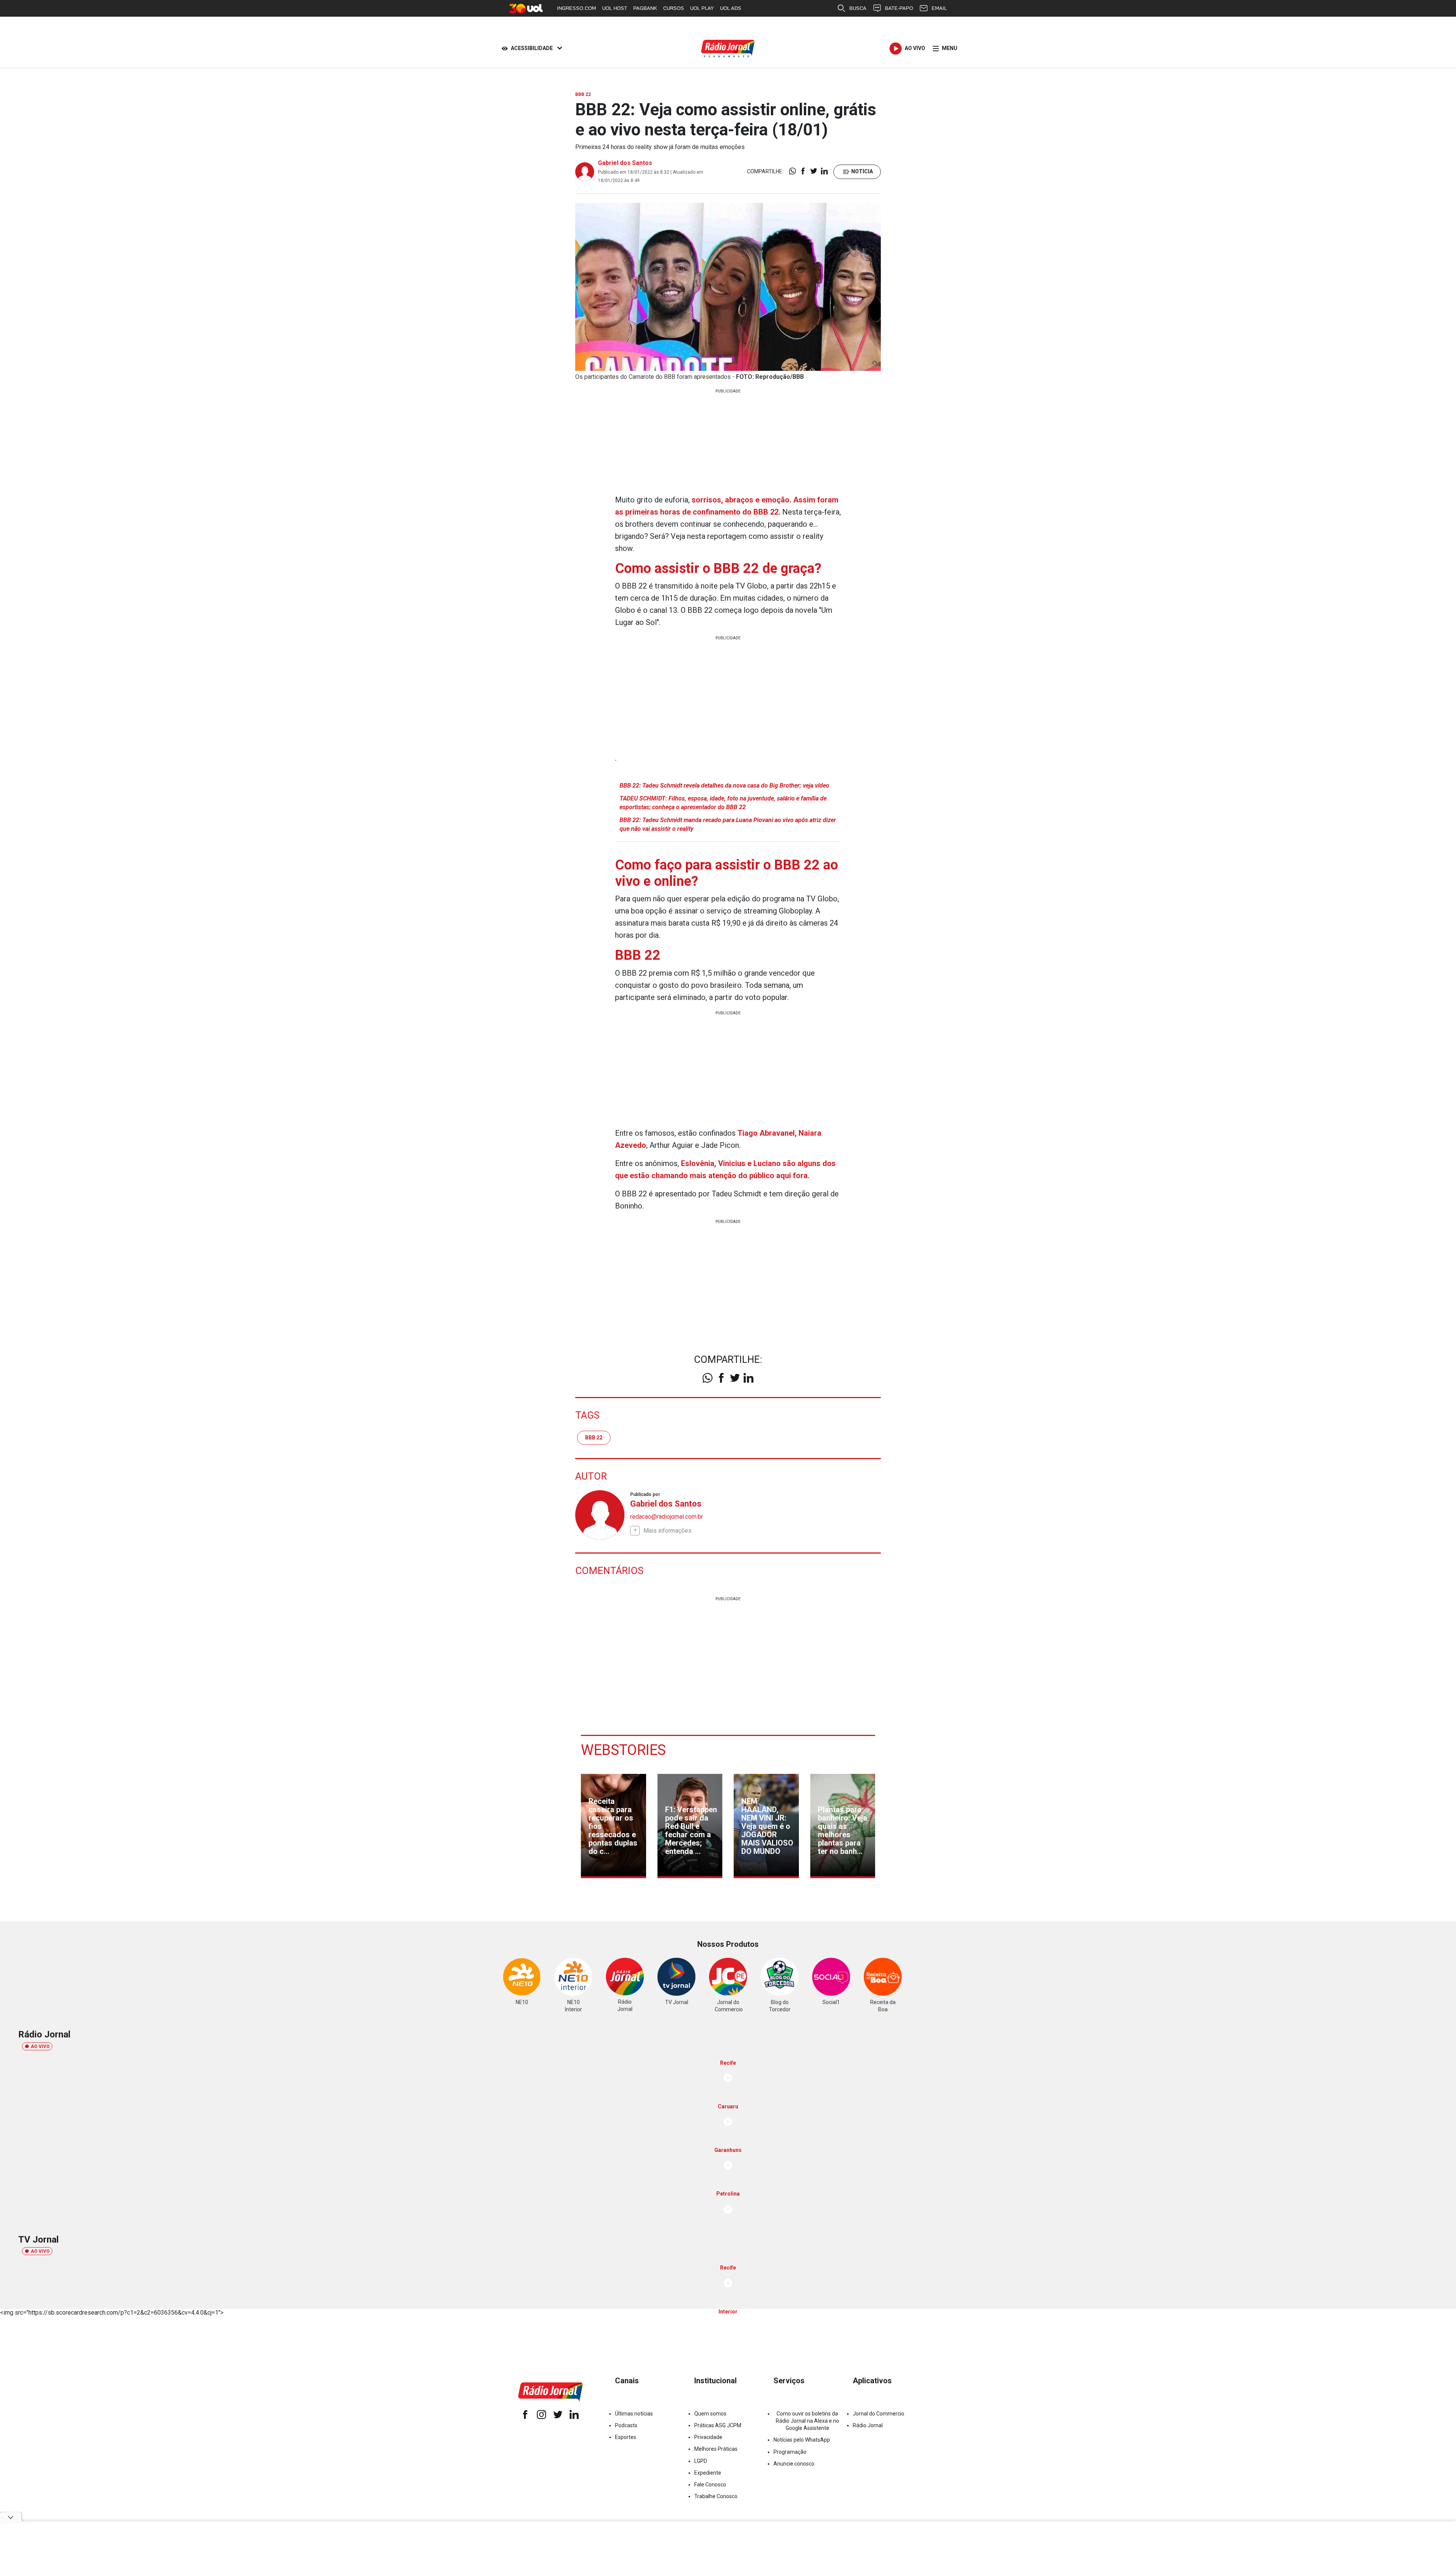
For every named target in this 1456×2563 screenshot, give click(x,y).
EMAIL (939, 8)
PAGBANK (645, 8)
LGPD (701, 2461)
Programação (790, 2452)
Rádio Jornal (868, 2425)
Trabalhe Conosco (716, 2496)
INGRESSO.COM (577, 8)
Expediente (708, 2473)
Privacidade (708, 2437)
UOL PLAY (702, 8)
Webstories (623, 1750)
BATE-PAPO (899, 8)
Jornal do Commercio (879, 2414)
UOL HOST (615, 8)
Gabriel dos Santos (625, 163)
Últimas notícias (634, 2414)
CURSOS (674, 8)
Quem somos (710, 2414)
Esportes (626, 2437)
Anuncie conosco (794, 2464)
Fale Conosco (710, 2485)
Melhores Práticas (716, 2449)
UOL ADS (731, 8)
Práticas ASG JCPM (718, 2425)
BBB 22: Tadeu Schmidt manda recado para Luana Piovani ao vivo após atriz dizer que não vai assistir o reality (728, 824)
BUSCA (858, 8)
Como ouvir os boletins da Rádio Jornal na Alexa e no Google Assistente (807, 2421)
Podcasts (626, 2425)
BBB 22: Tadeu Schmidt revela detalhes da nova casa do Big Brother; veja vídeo (724, 786)
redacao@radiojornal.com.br (667, 1517)
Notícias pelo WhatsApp (802, 2440)
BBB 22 (594, 1438)
